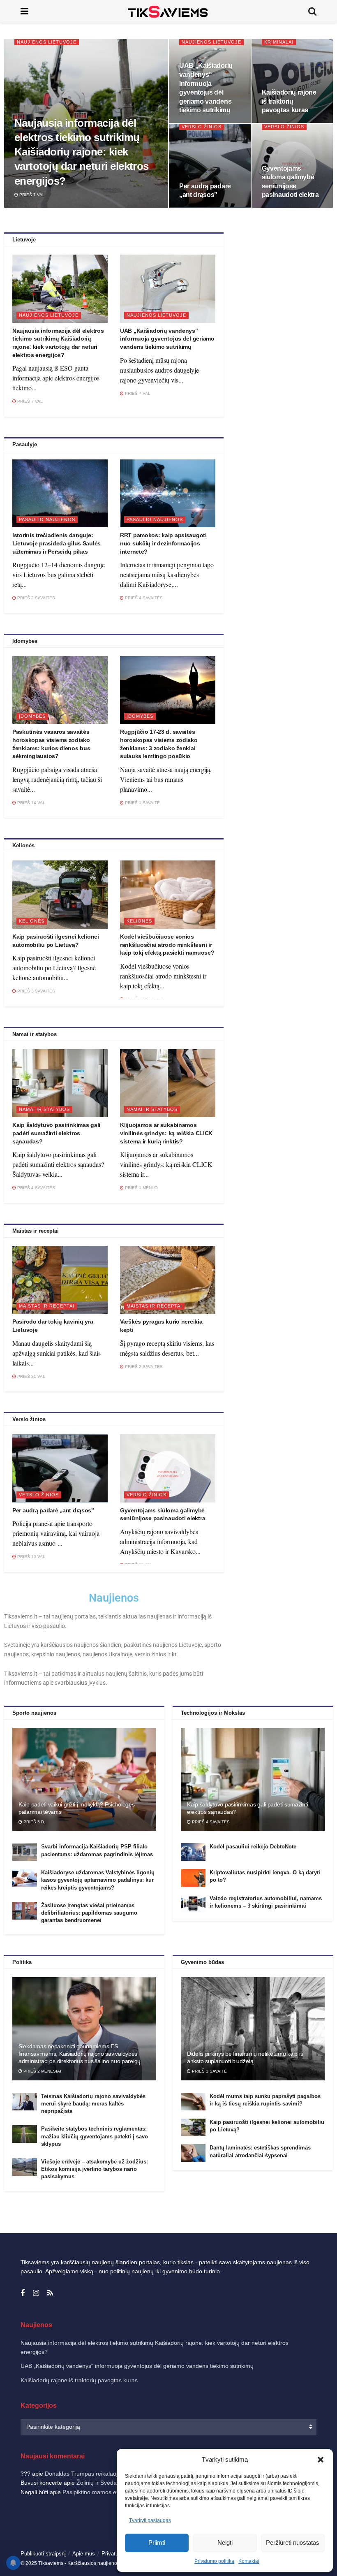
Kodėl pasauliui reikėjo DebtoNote (253, 1847)
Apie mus (84, 2554)
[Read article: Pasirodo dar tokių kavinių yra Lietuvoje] (60, 1280)
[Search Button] (312, 11)
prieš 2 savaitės (36, 598)
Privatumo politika (214, 2561)
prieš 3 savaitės (36, 991)
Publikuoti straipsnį (43, 2554)
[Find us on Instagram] (36, 2293)
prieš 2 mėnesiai (42, 2071)
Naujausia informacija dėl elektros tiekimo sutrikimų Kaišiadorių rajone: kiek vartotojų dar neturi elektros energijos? (82, 152)
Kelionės (32, 921)
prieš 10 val (31, 1557)
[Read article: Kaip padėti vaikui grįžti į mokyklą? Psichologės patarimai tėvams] (84, 1779)
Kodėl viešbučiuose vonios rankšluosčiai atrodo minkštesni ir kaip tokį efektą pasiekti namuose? (167, 945)
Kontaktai (249, 2561)
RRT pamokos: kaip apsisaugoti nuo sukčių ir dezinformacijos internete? (163, 543)
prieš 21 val (31, 1376)
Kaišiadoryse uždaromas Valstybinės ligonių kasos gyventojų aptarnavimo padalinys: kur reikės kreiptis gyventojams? (98, 1880)
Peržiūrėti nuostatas (293, 2542)
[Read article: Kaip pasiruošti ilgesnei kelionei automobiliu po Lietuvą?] (60, 895)
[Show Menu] (24, 11)
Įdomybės (32, 716)
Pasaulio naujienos (47, 519)
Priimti (157, 2542)
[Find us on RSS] (50, 2293)
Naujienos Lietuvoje (47, 42)
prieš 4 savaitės (143, 598)
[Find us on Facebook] (23, 2293)
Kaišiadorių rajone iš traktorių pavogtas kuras (289, 101)
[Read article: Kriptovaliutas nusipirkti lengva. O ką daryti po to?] (193, 1878)
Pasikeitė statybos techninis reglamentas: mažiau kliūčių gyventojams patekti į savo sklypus (95, 2136)
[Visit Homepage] (168, 11)
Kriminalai (279, 42)
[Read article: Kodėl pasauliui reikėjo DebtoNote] (193, 1852)
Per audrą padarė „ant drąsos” (53, 1510)
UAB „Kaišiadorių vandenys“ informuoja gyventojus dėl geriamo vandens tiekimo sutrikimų (167, 339)
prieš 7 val (31, 195)
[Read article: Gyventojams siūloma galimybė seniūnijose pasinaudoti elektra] (168, 1468)
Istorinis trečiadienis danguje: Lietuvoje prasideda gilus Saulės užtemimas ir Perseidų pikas (57, 543)
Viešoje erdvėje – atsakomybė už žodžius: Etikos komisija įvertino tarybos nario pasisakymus (95, 2169)
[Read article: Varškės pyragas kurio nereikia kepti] (168, 1280)
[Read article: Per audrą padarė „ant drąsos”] (60, 1468)
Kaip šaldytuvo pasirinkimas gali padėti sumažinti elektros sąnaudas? (56, 1133)
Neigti (225, 2542)
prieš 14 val (31, 803)
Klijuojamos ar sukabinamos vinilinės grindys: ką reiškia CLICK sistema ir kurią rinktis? (166, 1133)
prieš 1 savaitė (142, 803)
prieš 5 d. (34, 1822)
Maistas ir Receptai (47, 1306)
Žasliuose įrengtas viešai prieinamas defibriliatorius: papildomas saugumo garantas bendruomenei (89, 1913)
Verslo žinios (202, 127)
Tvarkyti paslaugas (150, 2520)
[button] (321, 2460)
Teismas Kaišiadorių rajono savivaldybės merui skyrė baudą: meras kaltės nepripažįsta (93, 2104)
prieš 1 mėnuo (141, 1188)
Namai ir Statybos (44, 1109)
